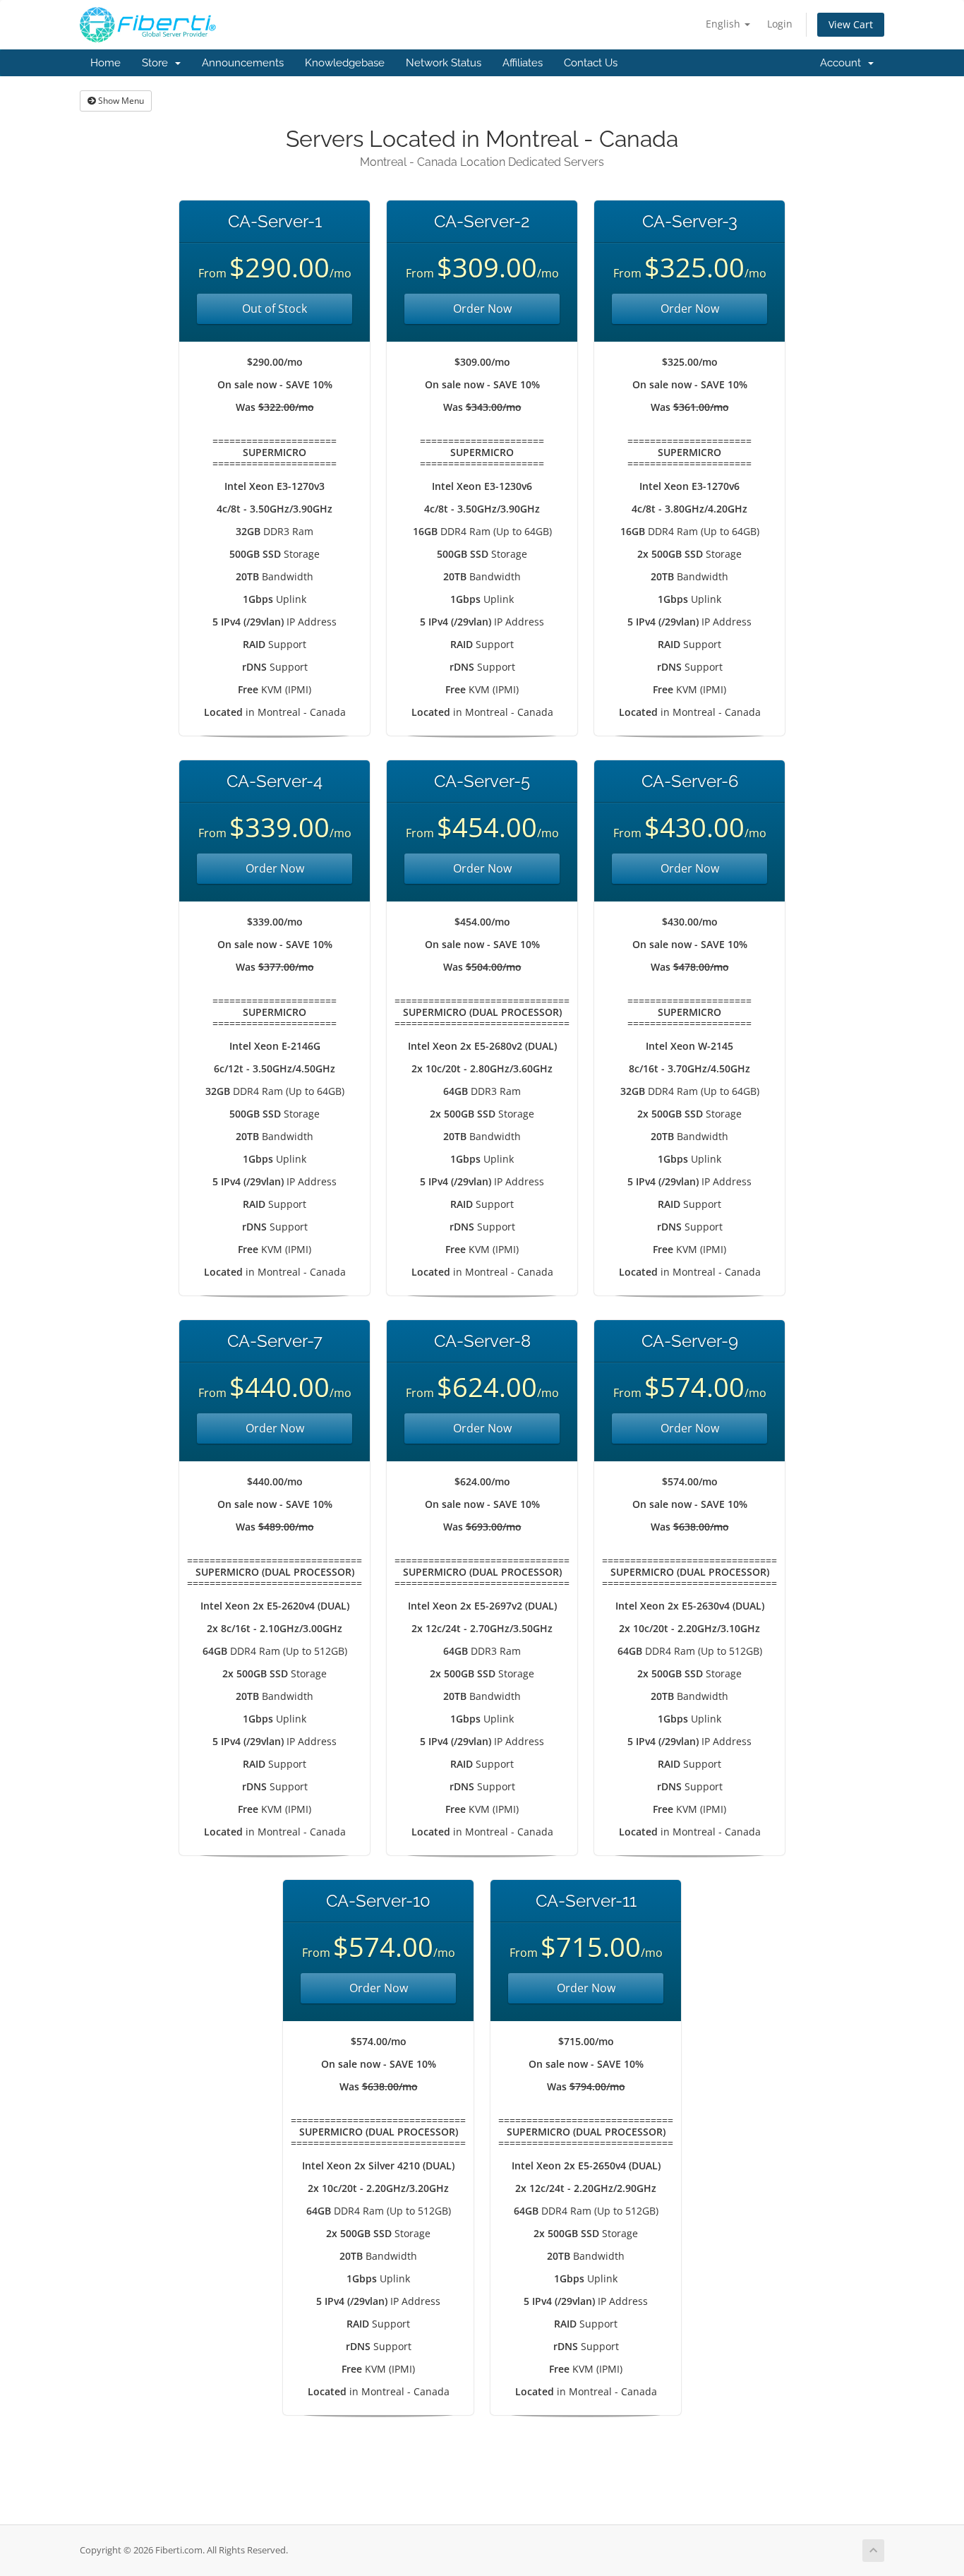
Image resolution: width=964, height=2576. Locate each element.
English (724, 24)
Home (106, 63)
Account (843, 63)
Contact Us (591, 63)
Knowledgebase (345, 63)
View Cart (851, 24)
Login (780, 24)
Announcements (243, 63)
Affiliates (523, 63)
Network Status (444, 63)
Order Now (482, 308)
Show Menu (120, 101)
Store (158, 63)
